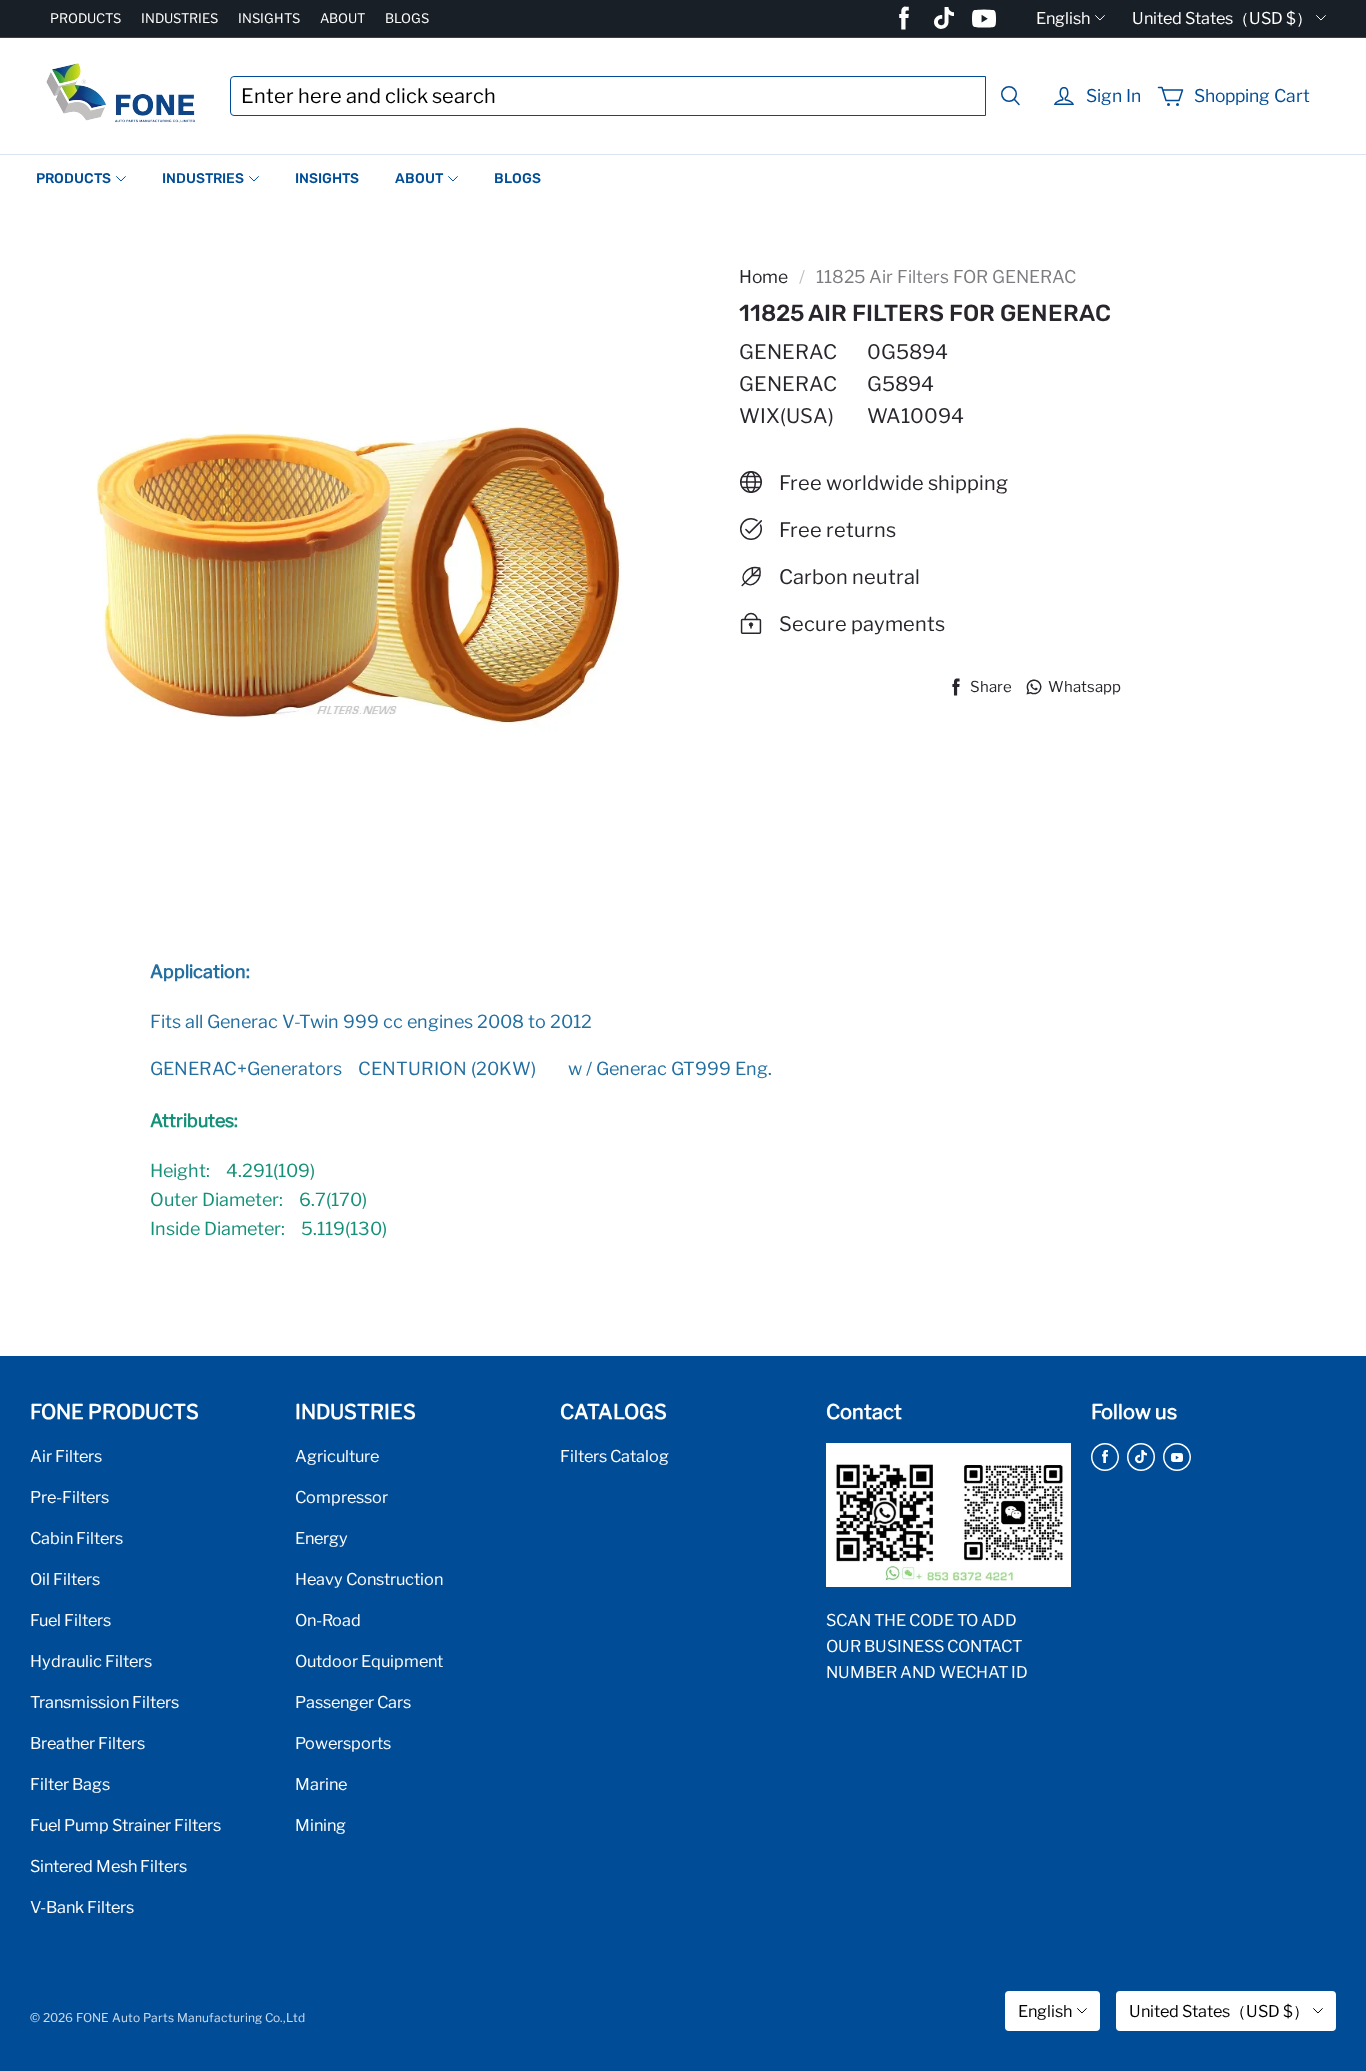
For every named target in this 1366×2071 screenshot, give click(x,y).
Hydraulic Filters (91, 1661)
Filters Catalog (614, 1456)
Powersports (343, 1743)
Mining (320, 1825)
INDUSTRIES (179, 18)
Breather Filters (87, 1743)
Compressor (341, 1497)
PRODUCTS (85, 18)
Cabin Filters (76, 1538)
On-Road (328, 1620)
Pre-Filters (69, 1497)
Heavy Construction (369, 1579)
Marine (321, 1784)
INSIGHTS (269, 18)
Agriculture (337, 1456)
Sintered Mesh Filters (108, 1866)
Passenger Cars (353, 1702)
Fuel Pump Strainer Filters (125, 1825)
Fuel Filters (70, 1620)
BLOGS (407, 18)
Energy (321, 1538)
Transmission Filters (104, 1702)
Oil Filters (65, 1579)
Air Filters (66, 1456)
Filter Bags (70, 1784)
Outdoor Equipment (369, 1661)
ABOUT (342, 18)
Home (763, 276)
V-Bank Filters (82, 1907)
